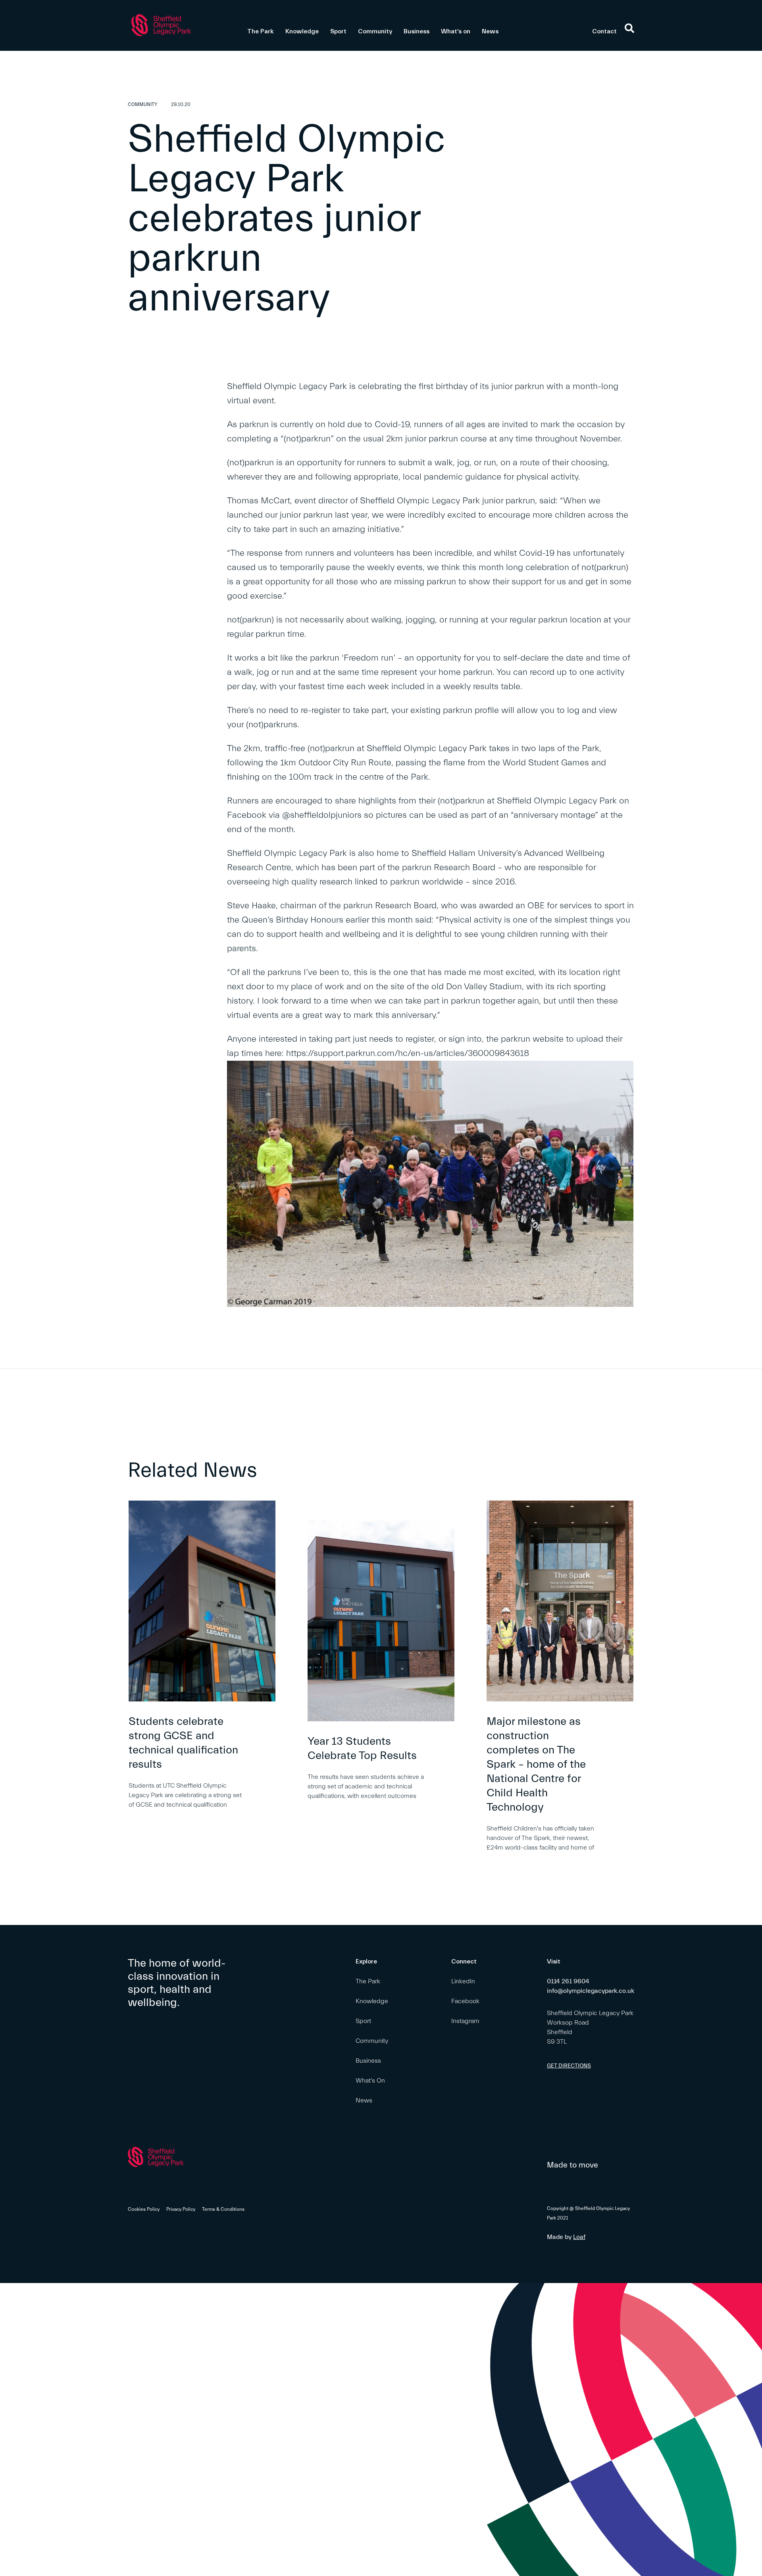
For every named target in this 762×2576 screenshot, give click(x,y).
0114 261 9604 (568, 1981)
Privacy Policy (181, 2209)
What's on (456, 31)
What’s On (370, 2081)
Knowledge (302, 31)
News (490, 31)
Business (417, 31)
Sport (338, 31)
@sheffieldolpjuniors (322, 815)
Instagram (465, 2021)
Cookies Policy (144, 2209)
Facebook (465, 2001)
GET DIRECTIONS (569, 2066)
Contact (604, 31)
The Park (261, 31)
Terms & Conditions (223, 2209)
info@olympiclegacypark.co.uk (591, 1991)
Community (375, 31)
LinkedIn (463, 1981)
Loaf (579, 2237)
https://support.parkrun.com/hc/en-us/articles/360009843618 (408, 1053)
